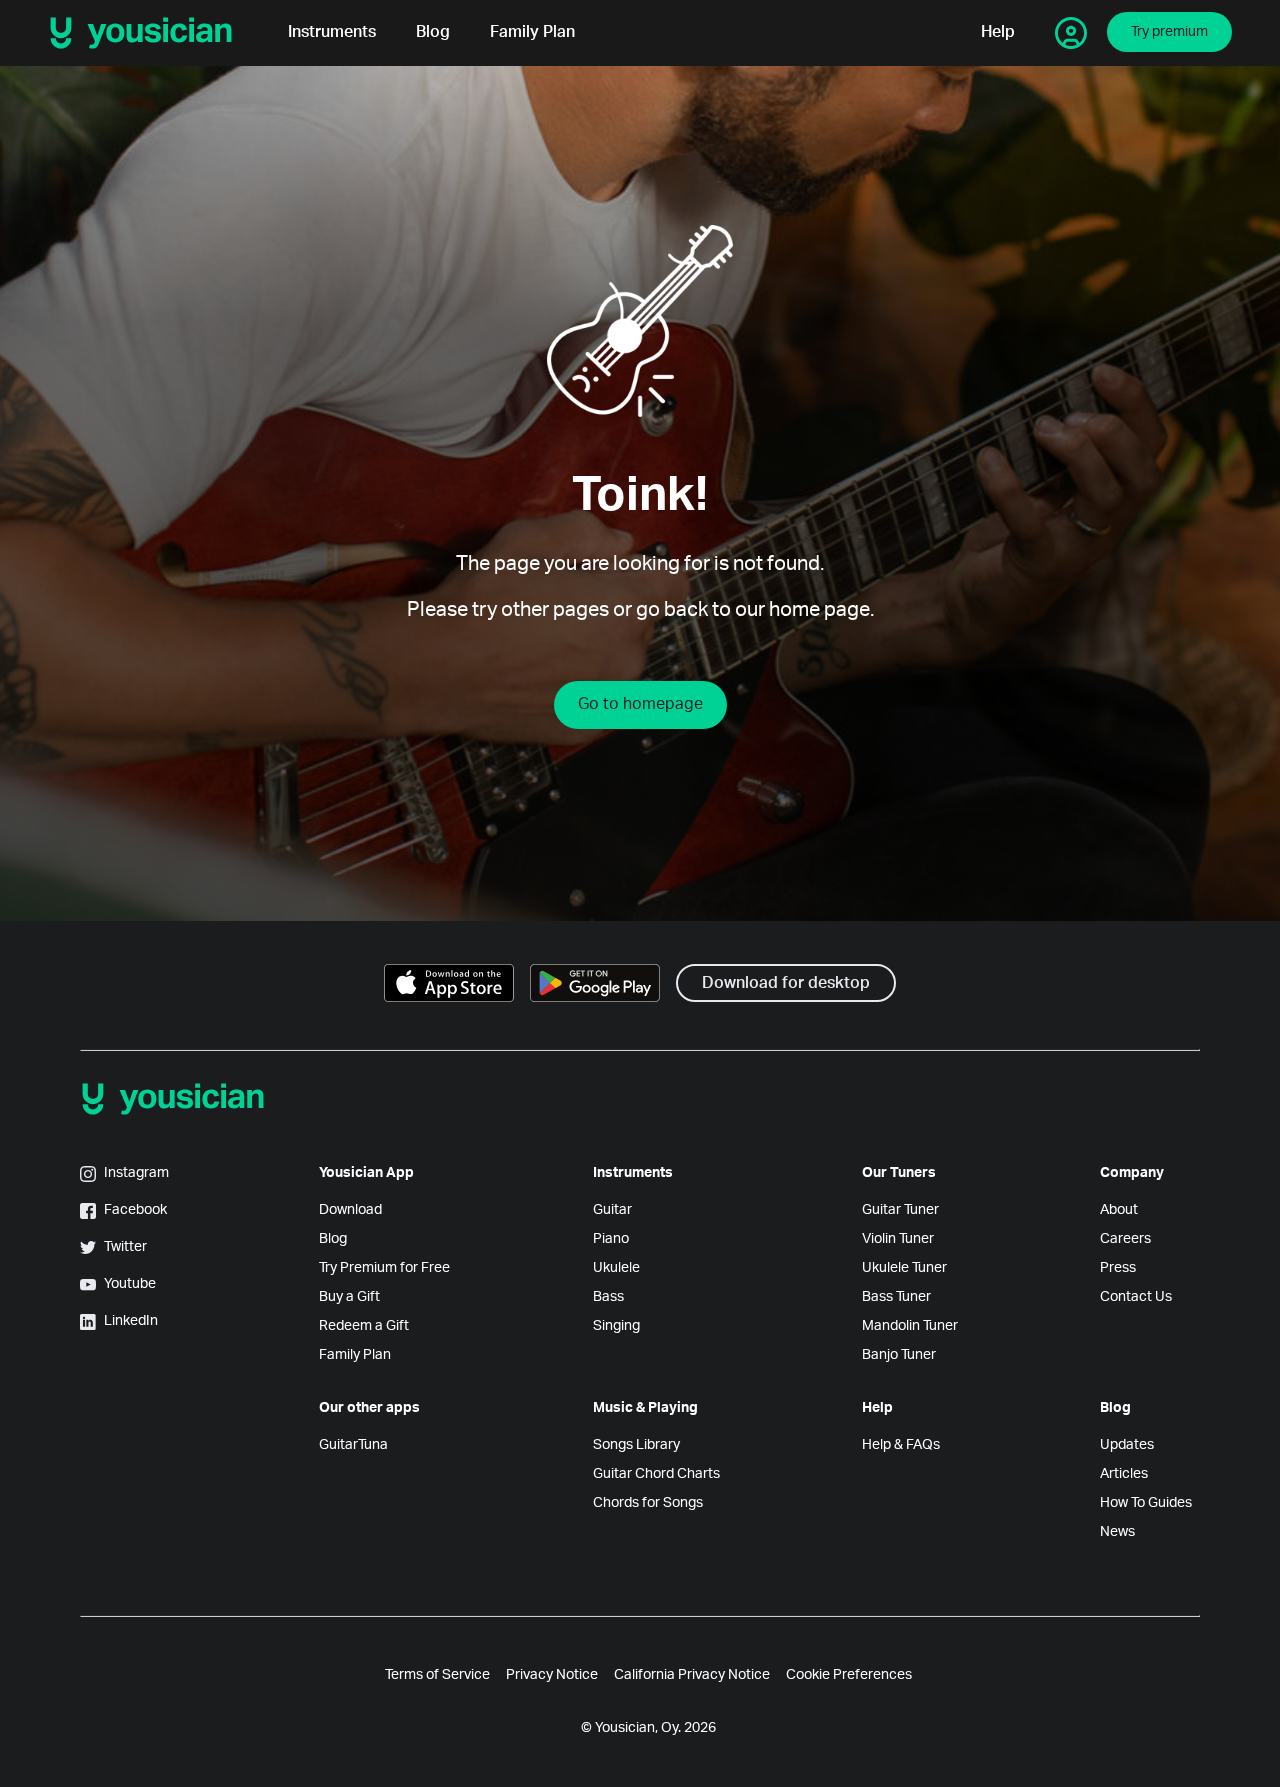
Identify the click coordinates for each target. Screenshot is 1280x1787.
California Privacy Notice (692, 1675)
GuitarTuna (353, 1445)
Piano (611, 1239)
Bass (608, 1297)
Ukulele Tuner (904, 1268)
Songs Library (636, 1445)
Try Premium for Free (384, 1268)
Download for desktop (786, 983)
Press (1118, 1268)
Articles (1124, 1474)
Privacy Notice (552, 1675)
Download (350, 1210)
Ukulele (616, 1268)
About (1119, 1210)
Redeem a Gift (364, 1326)
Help (998, 33)
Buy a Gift (349, 1297)
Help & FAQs (901, 1445)
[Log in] (1071, 32)
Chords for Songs (648, 1503)
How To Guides (1146, 1503)
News (1117, 1532)
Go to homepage (640, 704)
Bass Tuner (896, 1297)
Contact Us (1136, 1297)
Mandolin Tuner (910, 1326)
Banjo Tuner (899, 1355)
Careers (1125, 1239)
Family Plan (532, 33)
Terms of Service (437, 1675)
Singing (616, 1326)
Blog (433, 33)
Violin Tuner (898, 1239)
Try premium (1169, 32)
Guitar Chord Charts (656, 1474)
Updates (1127, 1445)
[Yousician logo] (148, 33)
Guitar (612, 1210)
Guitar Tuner (900, 1210)
